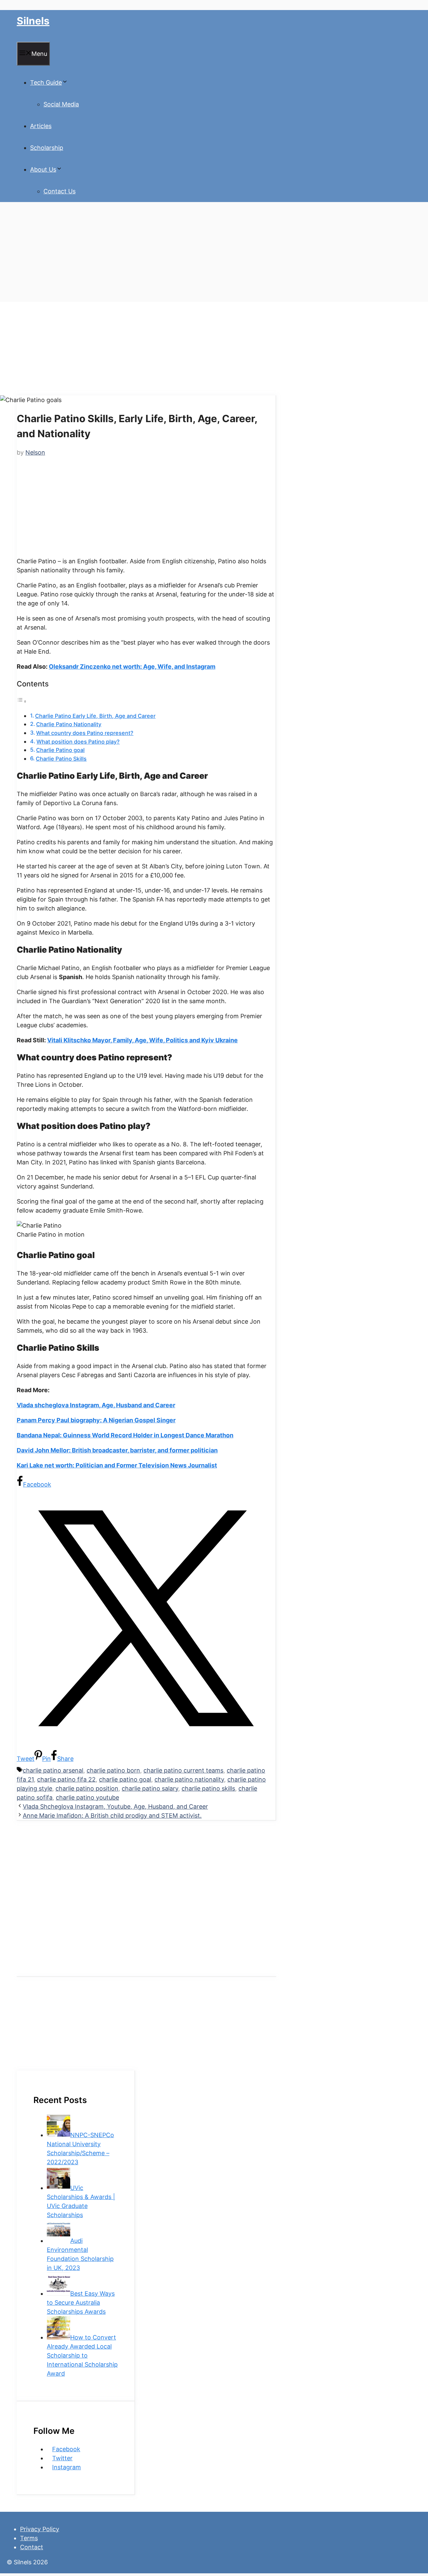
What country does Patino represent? (85, 733)
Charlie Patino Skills (61, 759)
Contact (32, 2547)
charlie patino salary (150, 1788)
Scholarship (47, 148)
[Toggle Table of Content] (22, 701)
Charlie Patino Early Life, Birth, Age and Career (95, 716)
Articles (41, 126)
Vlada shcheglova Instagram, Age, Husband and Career (96, 1405)
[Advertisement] (201, 255)
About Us (43, 169)
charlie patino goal (125, 1779)
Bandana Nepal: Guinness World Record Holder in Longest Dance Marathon (125, 1435)
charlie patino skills (208, 1788)
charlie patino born (113, 1770)
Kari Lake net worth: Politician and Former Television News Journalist (117, 1465)
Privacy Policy (40, 2529)
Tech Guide (46, 82)
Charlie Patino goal (60, 750)
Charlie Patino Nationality (69, 724)
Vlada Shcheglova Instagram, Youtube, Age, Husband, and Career (115, 1806)
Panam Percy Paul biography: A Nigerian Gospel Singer (96, 1420)
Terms (29, 2538)
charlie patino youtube (87, 1797)
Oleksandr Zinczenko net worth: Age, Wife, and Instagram (132, 666)
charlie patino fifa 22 (66, 1779)
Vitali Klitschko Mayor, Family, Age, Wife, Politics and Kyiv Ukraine (142, 1040)
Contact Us (60, 191)
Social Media (61, 104)
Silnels (33, 21)
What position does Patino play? (78, 742)
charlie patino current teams (183, 1770)
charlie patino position (87, 1788)
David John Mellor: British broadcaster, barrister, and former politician (117, 1450)
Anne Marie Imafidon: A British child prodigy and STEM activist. (112, 1816)
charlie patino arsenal (53, 1770)
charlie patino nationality (189, 1779)
